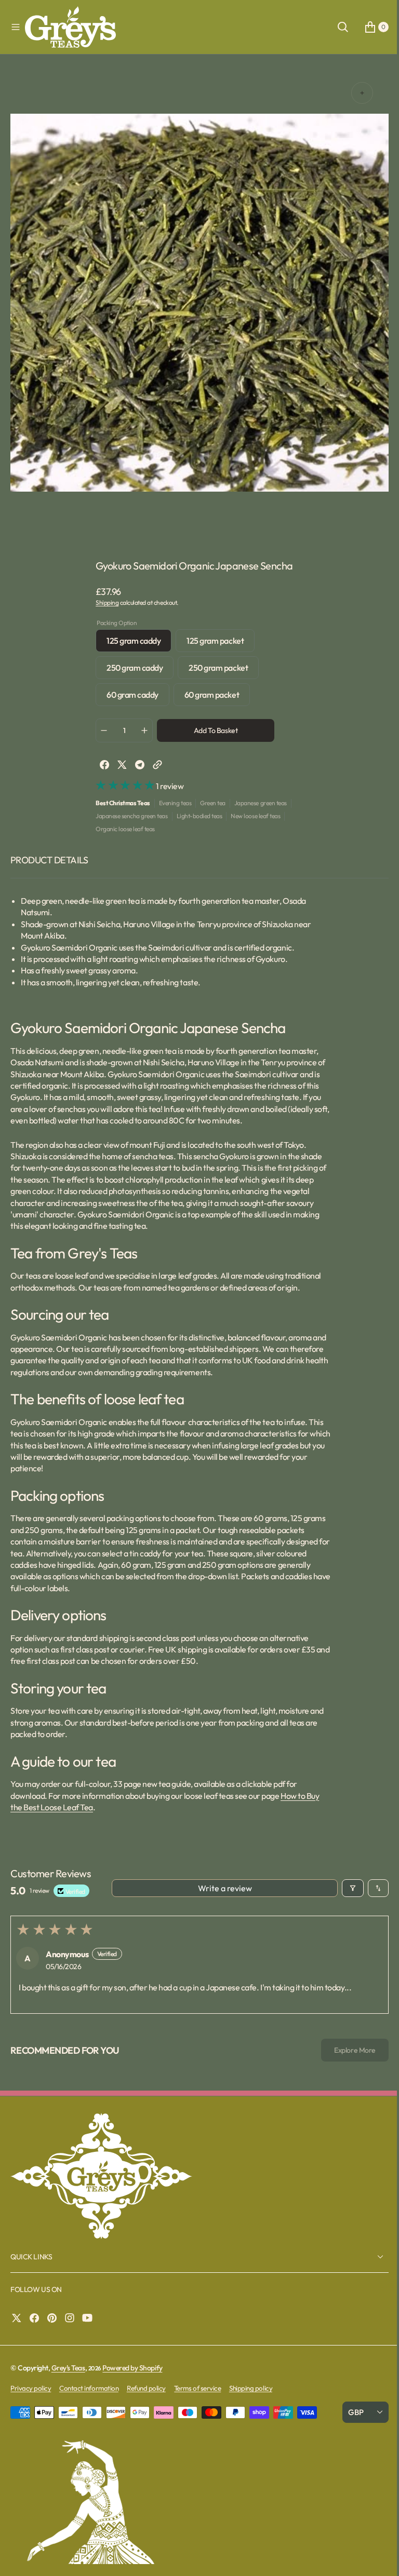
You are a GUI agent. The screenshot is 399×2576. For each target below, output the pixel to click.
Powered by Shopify (132, 2368)
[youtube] (90, 2318)
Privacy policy (31, 2388)
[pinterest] (55, 2318)
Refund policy (146, 2388)
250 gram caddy (136, 670)
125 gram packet (217, 643)
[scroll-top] (374, 2558)
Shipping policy (251, 2388)
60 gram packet (213, 697)
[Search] (335, 27)
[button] (16, 27)
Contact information (89, 2388)
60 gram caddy (134, 697)
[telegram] (136, 765)
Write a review (221, 1888)
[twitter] (118, 765)
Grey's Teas (68, 2368)
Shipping (103, 602)
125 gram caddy (135, 643)
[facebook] (101, 765)
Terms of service (197, 2388)
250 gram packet (220, 670)
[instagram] (72, 2318)
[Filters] (345, 1888)
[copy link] (154, 765)
